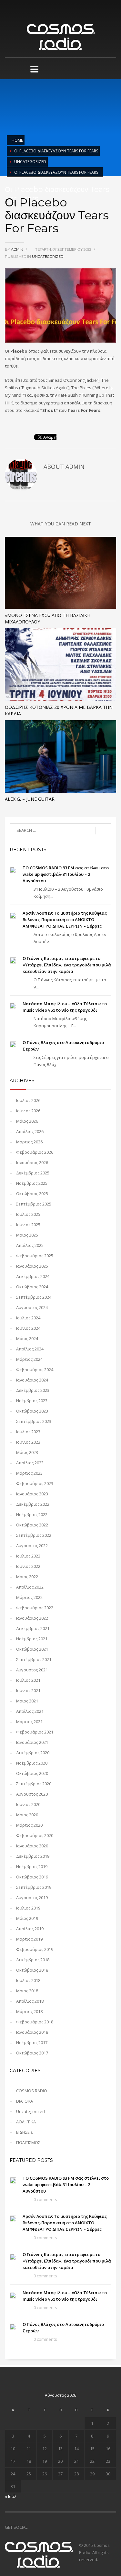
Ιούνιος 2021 (28, 1690)
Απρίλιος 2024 (30, 1349)
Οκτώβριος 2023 (32, 1411)
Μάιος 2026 (27, 1121)
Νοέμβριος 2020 (32, 1763)
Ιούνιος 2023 (28, 1442)
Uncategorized (30, 162)
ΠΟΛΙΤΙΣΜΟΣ (28, 2142)
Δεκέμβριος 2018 (33, 1960)
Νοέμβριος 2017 (32, 2042)
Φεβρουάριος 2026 (35, 1152)
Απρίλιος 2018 (30, 2001)
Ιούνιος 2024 (28, 1328)
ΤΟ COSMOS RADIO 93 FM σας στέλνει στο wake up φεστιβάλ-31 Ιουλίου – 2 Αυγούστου (66, 874)
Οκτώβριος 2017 (32, 2053)
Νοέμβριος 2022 (32, 1514)
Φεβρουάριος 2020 (35, 1835)
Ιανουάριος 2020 (32, 1846)
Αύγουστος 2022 (32, 1546)
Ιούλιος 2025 (28, 1214)
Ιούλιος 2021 (28, 1680)
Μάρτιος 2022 (29, 1597)
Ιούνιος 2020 (28, 1804)
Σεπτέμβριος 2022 (34, 1535)
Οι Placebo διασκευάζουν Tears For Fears (56, 151)
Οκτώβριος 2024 (32, 1287)
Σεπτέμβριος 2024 (34, 1297)
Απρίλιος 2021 (30, 1711)
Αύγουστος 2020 (32, 1794)
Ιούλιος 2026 (28, 1100)
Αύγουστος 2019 (32, 1898)
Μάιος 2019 (27, 1918)
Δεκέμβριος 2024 (33, 1276)
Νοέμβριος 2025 (32, 1183)
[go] (103, 831)
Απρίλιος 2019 (30, 1929)
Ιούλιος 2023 (28, 1432)
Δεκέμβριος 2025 (33, 1173)
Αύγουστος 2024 (32, 1307)
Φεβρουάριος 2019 (35, 1949)
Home (17, 140)
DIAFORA (25, 2101)
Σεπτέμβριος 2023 (34, 1421)
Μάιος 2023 (27, 1452)
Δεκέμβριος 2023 (33, 1390)
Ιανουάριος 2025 (32, 1266)
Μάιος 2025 (27, 1235)
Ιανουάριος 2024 (32, 1380)
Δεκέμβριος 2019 (33, 1856)
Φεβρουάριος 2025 (35, 1256)
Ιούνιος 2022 (28, 1566)
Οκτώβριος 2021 (32, 1649)
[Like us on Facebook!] (32, 2527)
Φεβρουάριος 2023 (35, 1483)
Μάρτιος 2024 (29, 1359)
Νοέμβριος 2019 (32, 1866)
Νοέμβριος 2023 (32, 1401)
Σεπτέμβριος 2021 (34, 1659)
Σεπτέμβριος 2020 (34, 1784)
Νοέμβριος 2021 (32, 1639)
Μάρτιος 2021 (29, 1722)
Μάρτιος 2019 (29, 1939)
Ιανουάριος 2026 (32, 1162)
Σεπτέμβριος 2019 (34, 1887)
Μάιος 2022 (27, 1577)
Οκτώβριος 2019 (32, 1877)
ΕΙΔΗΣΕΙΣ (25, 2132)
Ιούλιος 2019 (28, 1908)
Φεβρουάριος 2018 (35, 2022)
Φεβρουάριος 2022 (35, 1608)
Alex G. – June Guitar (30, 799)
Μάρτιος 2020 (29, 1825)
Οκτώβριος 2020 (32, 1773)
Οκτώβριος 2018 (32, 1970)
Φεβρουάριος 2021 (35, 1732)
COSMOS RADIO (32, 2091)
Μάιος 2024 (27, 1338)
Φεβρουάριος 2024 (35, 1370)
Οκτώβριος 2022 (32, 1525)
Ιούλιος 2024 (28, 1318)
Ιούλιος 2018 (28, 1980)
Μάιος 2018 (27, 1991)
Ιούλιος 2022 (28, 1556)
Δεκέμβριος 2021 (33, 1628)
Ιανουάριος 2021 (32, 1742)
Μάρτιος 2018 (29, 2011)
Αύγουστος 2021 (32, 1670)
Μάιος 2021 (27, 1701)
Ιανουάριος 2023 (32, 1494)
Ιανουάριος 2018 (32, 2032)
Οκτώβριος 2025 (32, 1194)
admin (18, 249)
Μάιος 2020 (27, 1815)
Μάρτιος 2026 (29, 1142)
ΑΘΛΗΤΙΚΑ (26, 2122)
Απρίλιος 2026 (30, 1131)
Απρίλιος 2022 (30, 1587)
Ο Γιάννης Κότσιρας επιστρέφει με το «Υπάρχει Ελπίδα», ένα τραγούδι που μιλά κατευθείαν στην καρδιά (67, 965)
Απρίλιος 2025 (30, 1245)
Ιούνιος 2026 (28, 1111)
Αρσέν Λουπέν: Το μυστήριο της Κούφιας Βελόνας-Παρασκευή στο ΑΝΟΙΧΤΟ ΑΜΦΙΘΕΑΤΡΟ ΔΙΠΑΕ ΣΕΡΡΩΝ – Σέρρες (65, 919)
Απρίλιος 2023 (30, 1463)
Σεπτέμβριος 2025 (34, 1204)
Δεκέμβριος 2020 (33, 1753)
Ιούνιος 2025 (28, 1225)
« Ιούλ (11, 2496)
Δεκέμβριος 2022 (33, 1504)
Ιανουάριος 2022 (32, 1618)
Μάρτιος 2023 (29, 1473)
